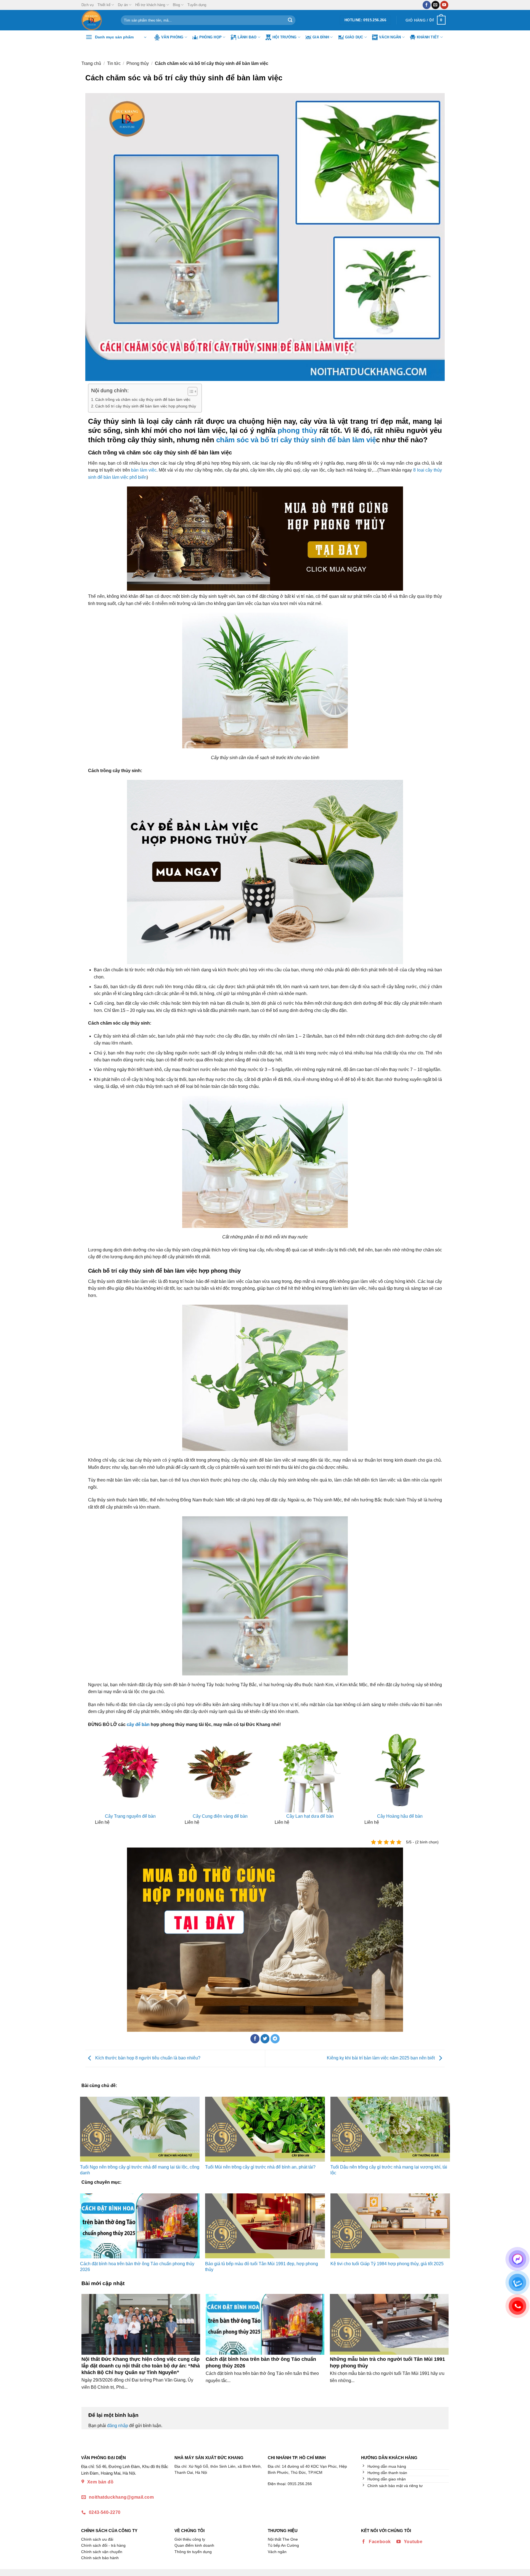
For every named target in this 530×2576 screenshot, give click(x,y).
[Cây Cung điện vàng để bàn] (220, 1770)
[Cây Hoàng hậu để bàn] (400, 1770)
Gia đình (321, 37)
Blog (176, 5)
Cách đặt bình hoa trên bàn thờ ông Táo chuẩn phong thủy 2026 (261, 2362)
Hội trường (285, 37)
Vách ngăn (390, 37)
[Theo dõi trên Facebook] (427, 5)
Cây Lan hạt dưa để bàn (310, 1816)
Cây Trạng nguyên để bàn (130, 1816)
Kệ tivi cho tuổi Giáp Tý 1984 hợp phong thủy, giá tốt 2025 (387, 2264)
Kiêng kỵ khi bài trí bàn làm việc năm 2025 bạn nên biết (381, 2058)
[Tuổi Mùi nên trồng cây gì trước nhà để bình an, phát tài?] (265, 2129)
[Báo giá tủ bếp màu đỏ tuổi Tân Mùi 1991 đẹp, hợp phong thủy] (265, 2226)
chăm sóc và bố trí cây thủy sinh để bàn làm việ (296, 440)
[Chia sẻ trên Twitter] (265, 2039)
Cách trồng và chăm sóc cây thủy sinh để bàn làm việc (143, 399)
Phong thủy (138, 63)
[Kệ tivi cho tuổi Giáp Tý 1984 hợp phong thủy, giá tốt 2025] (390, 2226)
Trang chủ (91, 63)
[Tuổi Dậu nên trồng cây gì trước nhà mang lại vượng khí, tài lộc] (390, 2129)
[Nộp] (290, 20)
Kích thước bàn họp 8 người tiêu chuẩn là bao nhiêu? (147, 2058)
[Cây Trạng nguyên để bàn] (130, 1770)
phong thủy (297, 430)
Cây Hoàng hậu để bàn (400, 1816)
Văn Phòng (172, 37)
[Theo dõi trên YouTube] (444, 5)
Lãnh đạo (247, 37)
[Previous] (93, 1778)
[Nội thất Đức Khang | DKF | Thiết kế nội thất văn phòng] (97, 20)
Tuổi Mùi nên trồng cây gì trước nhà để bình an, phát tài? (260, 2167)
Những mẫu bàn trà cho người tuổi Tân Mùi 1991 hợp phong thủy (387, 2362)
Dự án (123, 5)
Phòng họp (210, 37)
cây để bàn (138, 1724)
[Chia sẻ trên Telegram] (275, 2039)
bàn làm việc (144, 470)
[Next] (437, 1778)
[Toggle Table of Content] (190, 391)
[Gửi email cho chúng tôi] (435, 5)
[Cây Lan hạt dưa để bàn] (310, 1770)
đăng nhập (118, 2426)
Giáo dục (354, 37)
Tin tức (114, 63)
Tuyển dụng (197, 5)
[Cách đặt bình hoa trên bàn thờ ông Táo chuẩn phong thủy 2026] (140, 2226)
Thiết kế (104, 5)
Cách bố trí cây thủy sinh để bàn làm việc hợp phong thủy (146, 406)
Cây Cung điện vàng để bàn (220, 1816)
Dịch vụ (88, 5)
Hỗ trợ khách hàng (150, 5)
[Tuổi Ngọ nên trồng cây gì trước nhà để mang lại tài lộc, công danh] (140, 2129)
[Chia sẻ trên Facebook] (255, 2039)
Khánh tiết (428, 37)
